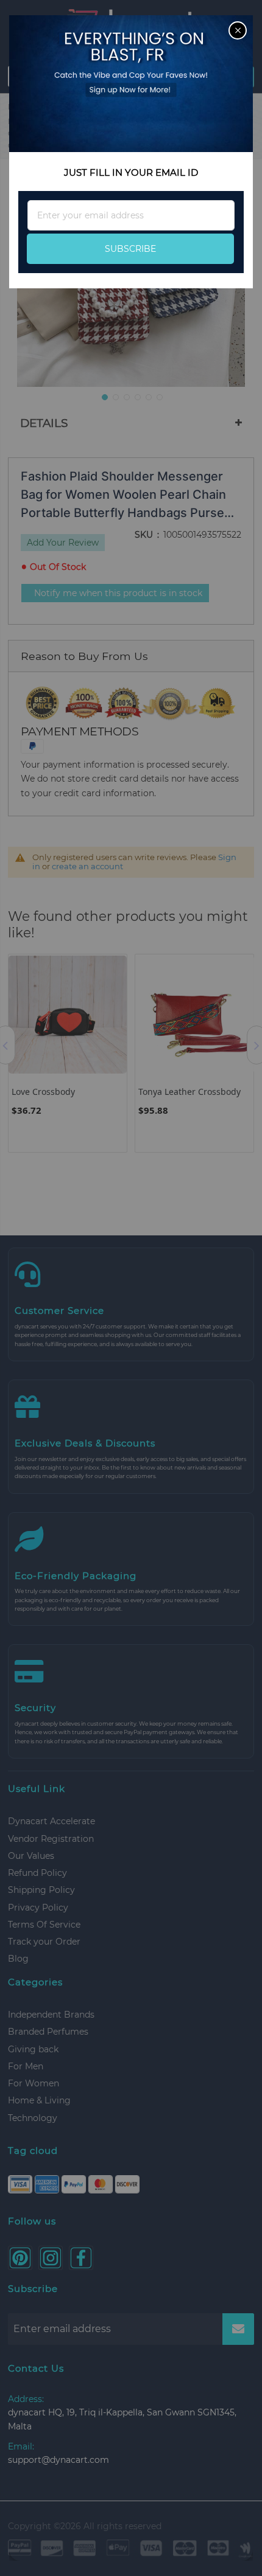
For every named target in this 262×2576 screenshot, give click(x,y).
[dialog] (131, 1288)
